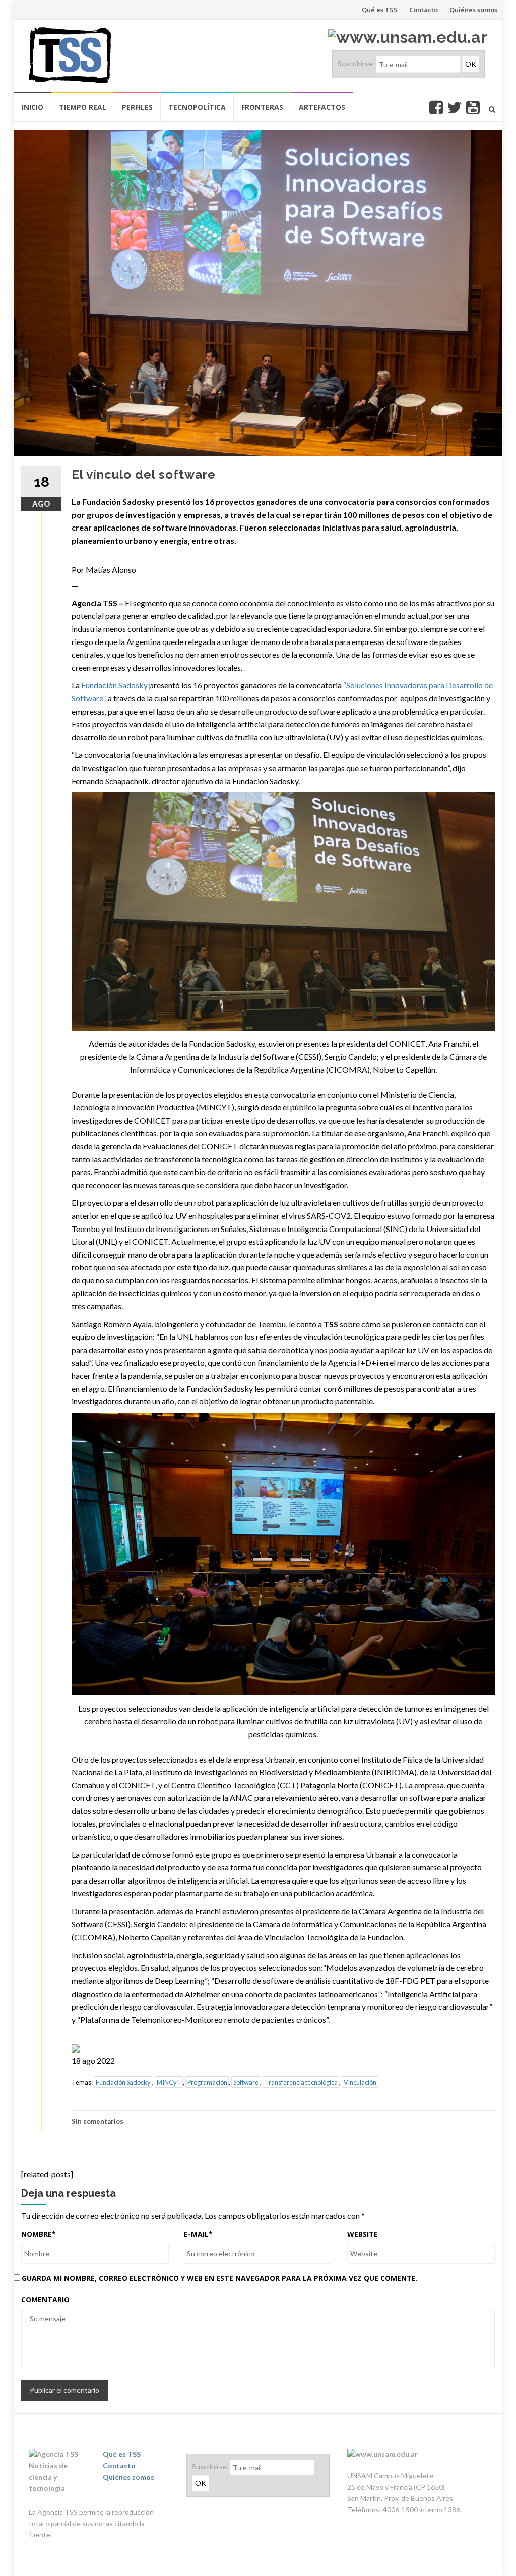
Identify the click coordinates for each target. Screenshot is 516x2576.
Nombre (39, 2234)
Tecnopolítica (197, 107)
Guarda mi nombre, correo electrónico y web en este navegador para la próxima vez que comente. (220, 2278)
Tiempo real (83, 107)
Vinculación (360, 2082)
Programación (207, 2082)
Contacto (424, 10)
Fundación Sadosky (114, 685)
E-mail (198, 2234)
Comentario (45, 2299)
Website (363, 2234)
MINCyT (169, 2082)
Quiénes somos (473, 10)
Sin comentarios (98, 2121)
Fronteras (262, 107)
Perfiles (137, 107)
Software (246, 2082)
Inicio (33, 107)
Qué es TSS (380, 10)
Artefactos (322, 107)
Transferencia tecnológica (301, 2082)
